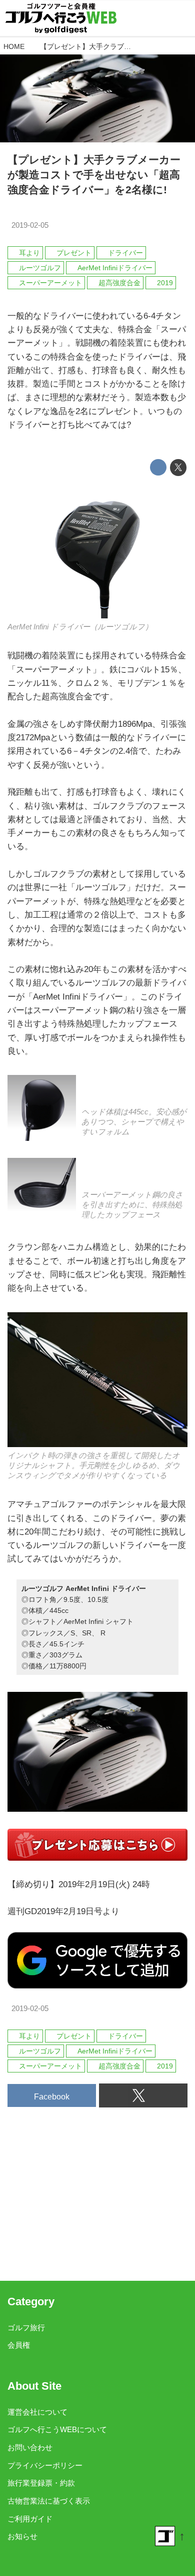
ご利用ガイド (30, 2519)
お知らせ (22, 2536)
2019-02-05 (30, 225)
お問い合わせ (30, 2447)
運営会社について (37, 2412)
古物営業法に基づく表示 (49, 2501)
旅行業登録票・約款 (41, 2483)
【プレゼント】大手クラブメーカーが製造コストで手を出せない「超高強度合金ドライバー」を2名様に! (94, 175)
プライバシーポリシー (45, 2465)
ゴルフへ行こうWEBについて (57, 2429)
